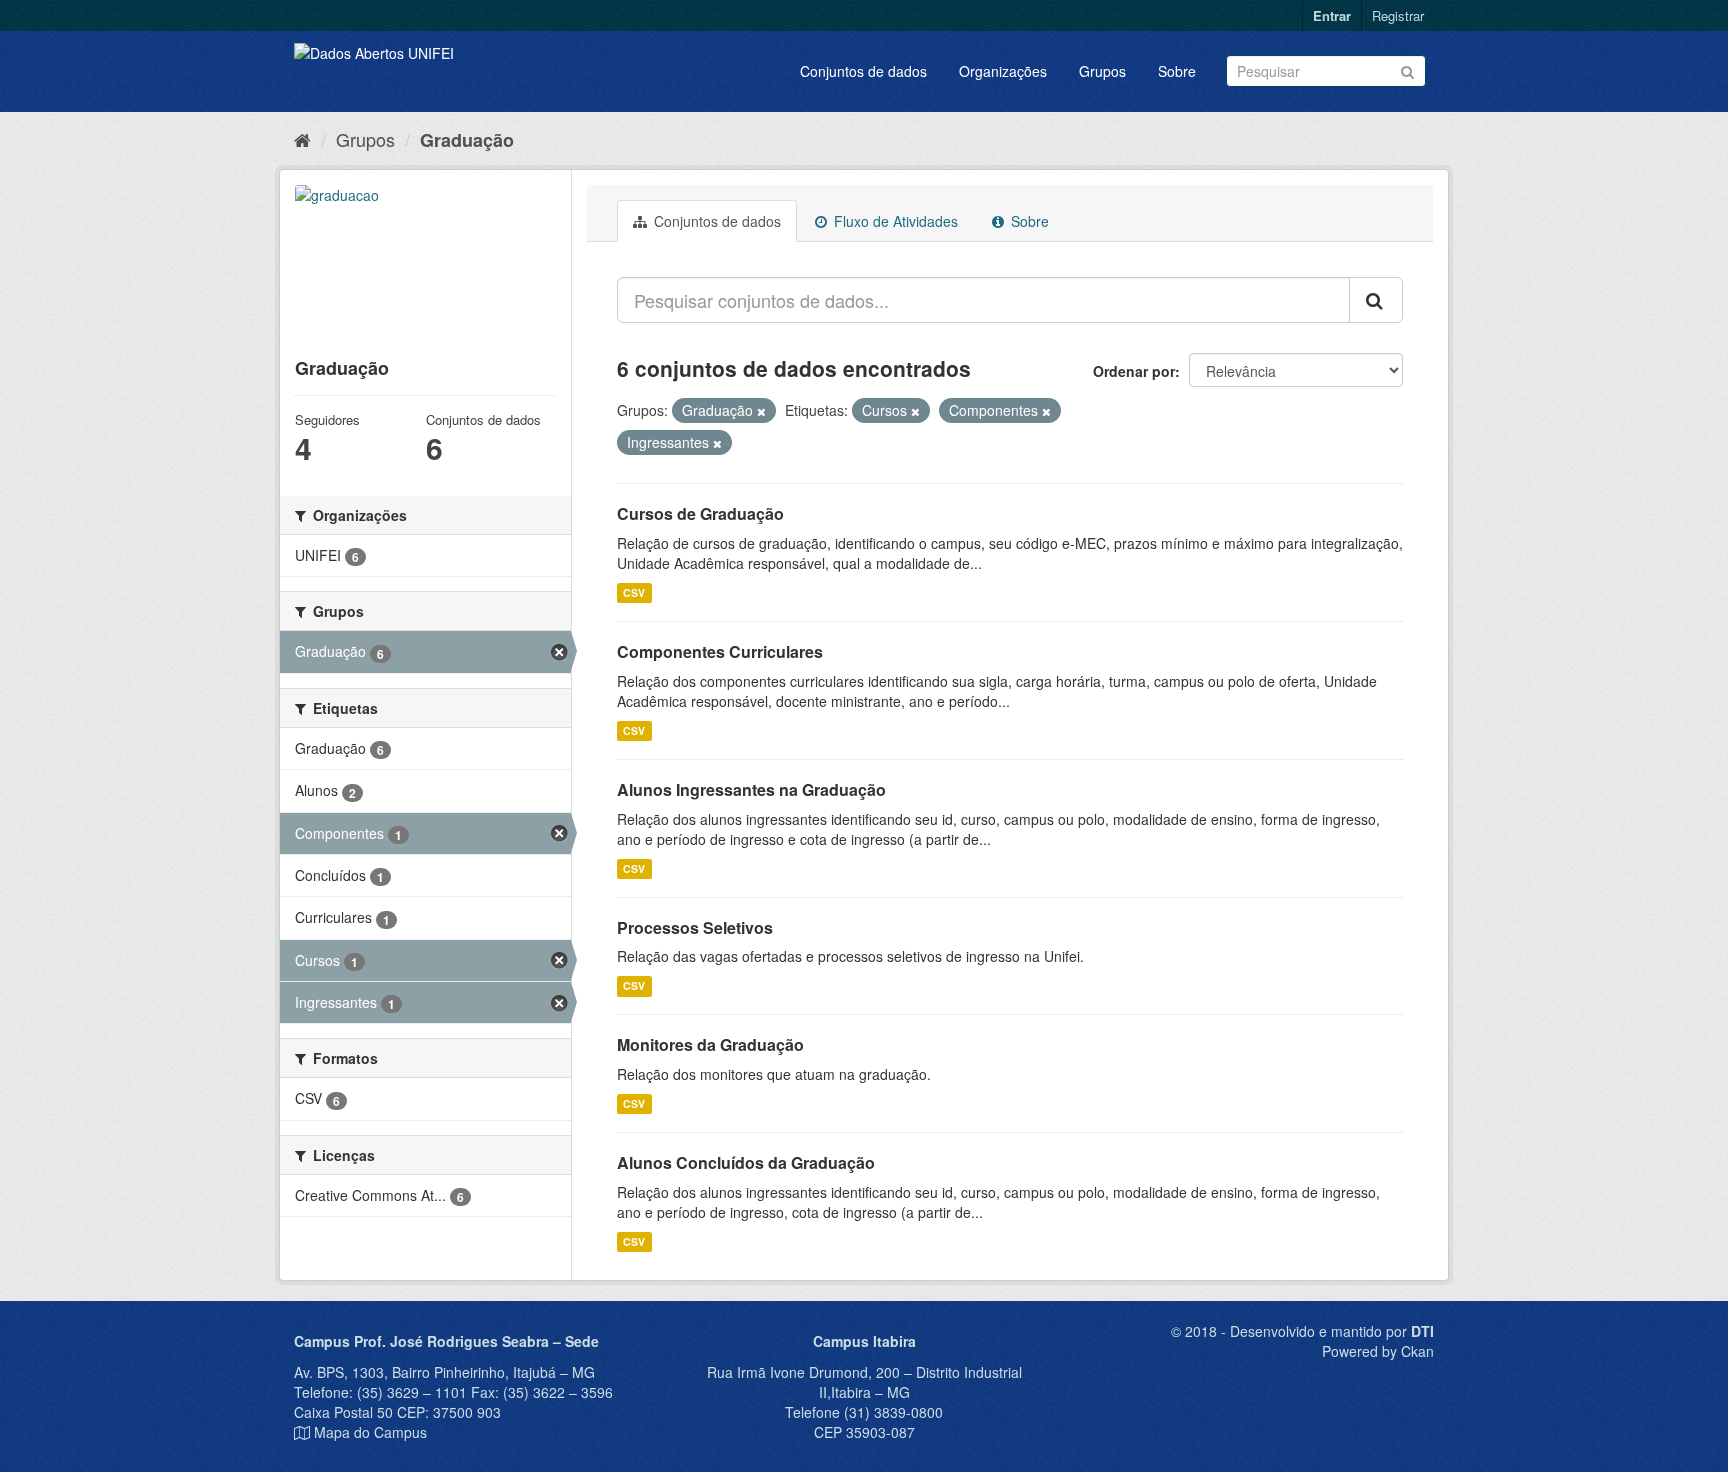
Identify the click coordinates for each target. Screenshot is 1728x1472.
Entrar (1332, 15)
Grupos (1102, 71)
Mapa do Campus (370, 1432)
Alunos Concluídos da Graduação (746, 1162)
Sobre (1177, 71)
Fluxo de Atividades (894, 221)
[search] (1376, 300)
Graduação (467, 140)
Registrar (1398, 15)
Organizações (1003, 71)
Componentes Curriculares (720, 651)
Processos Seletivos (695, 927)
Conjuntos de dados (863, 71)
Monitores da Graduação (710, 1044)
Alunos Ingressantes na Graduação (751, 789)
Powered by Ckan (1378, 1351)
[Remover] (761, 411)
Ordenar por (1134, 371)
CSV (634, 592)
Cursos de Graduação (700, 513)
